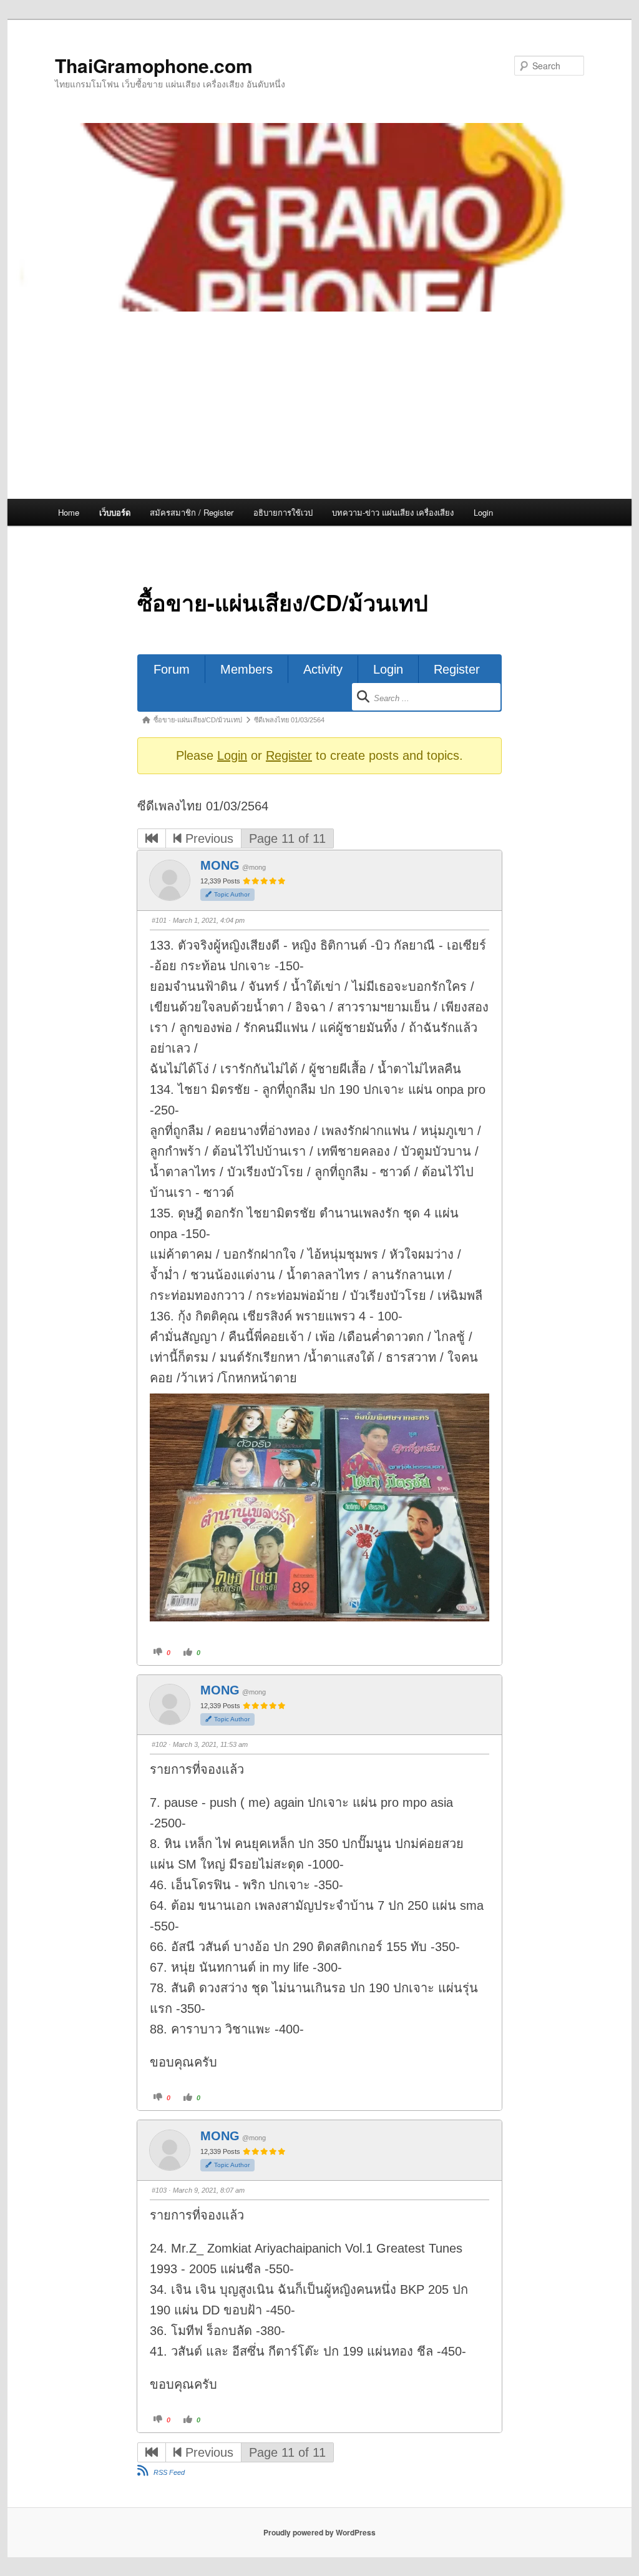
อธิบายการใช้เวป (283, 512)
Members (246, 669)
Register (457, 669)
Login (483, 512)
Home (69, 512)
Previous (207, 838)
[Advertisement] (319, 405)
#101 (159, 920)
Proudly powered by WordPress (319, 2532)
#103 (159, 2190)
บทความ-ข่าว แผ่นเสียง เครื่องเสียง (393, 512)
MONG (220, 865)
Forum (172, 669)
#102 (159, 1744)
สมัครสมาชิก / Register (192, 512)
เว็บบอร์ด (115, 512)
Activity (323, 669)
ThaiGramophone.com (154, 65)
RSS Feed (169, 2472)
